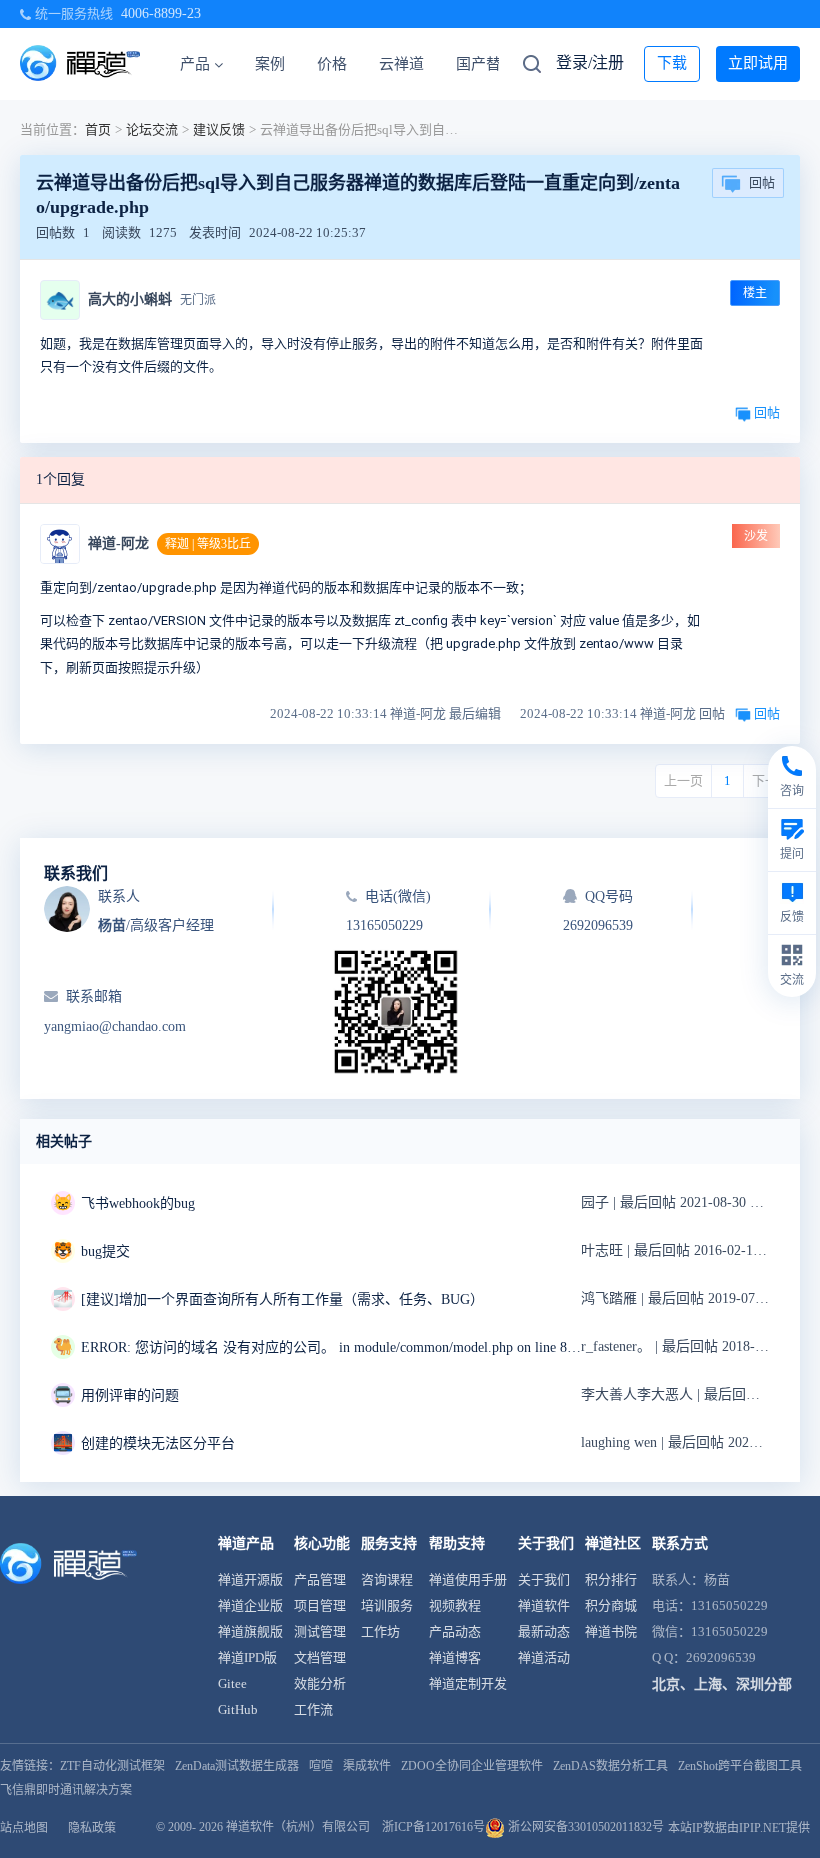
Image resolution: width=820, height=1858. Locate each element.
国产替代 (486, 64)
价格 (332, 64)
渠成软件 (367, 1766)
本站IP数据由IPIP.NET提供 (739, 1828)
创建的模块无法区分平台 (158, 1443)
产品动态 (455, 1631)
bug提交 (105, 1251)
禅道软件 (544, 1605)
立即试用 (758, 63)
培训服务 (387, 1605)
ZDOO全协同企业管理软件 (472, 1766)
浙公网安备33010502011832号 (584, 1827)
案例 (270, 64)
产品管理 (320, 1579)
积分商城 (611, 1605)
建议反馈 (219, 129)
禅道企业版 (250, 1605)
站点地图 (24, 1828)
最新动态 (544, 1631)
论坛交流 (152, 129)
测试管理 (320, 1631)
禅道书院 (611, 1631)
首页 (98, 129)
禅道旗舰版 (250, 1631)
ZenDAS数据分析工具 (610, 1766)
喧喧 (321, 1766)
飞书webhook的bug (138, 1203)
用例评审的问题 (130, 1395)
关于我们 (544, 1579)
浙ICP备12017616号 (433, 1827)
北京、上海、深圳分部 (722, 1684)
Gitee (232, 1683)
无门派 (198, 300)
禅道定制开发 (468, 1683)
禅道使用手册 (468, 1579)
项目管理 (320, 1605)
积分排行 (611, 1579)
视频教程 (455, 1605)
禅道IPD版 (247, 1657)
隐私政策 (92, 1828)
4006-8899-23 (161, 13)
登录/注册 (590, 62)
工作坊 (380, 1631)
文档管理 (320, 1657)
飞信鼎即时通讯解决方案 (66, 1790)
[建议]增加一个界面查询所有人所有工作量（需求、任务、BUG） (282, 1299)
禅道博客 (455, 1657)
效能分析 (320, 1683)
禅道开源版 (250, 1579)
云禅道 (401, 64)
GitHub (238, 1709)
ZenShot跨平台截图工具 (740, 1766)
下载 (672, 63)
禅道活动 (544, 1657)
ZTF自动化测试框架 (112, 1766)
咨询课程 (387, 1579)
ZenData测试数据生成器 (237, 1766)
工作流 (313, 1709)
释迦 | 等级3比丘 (208, 544)
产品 (195, 64)
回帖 (762, 182)
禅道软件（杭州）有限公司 (298, 1827)
